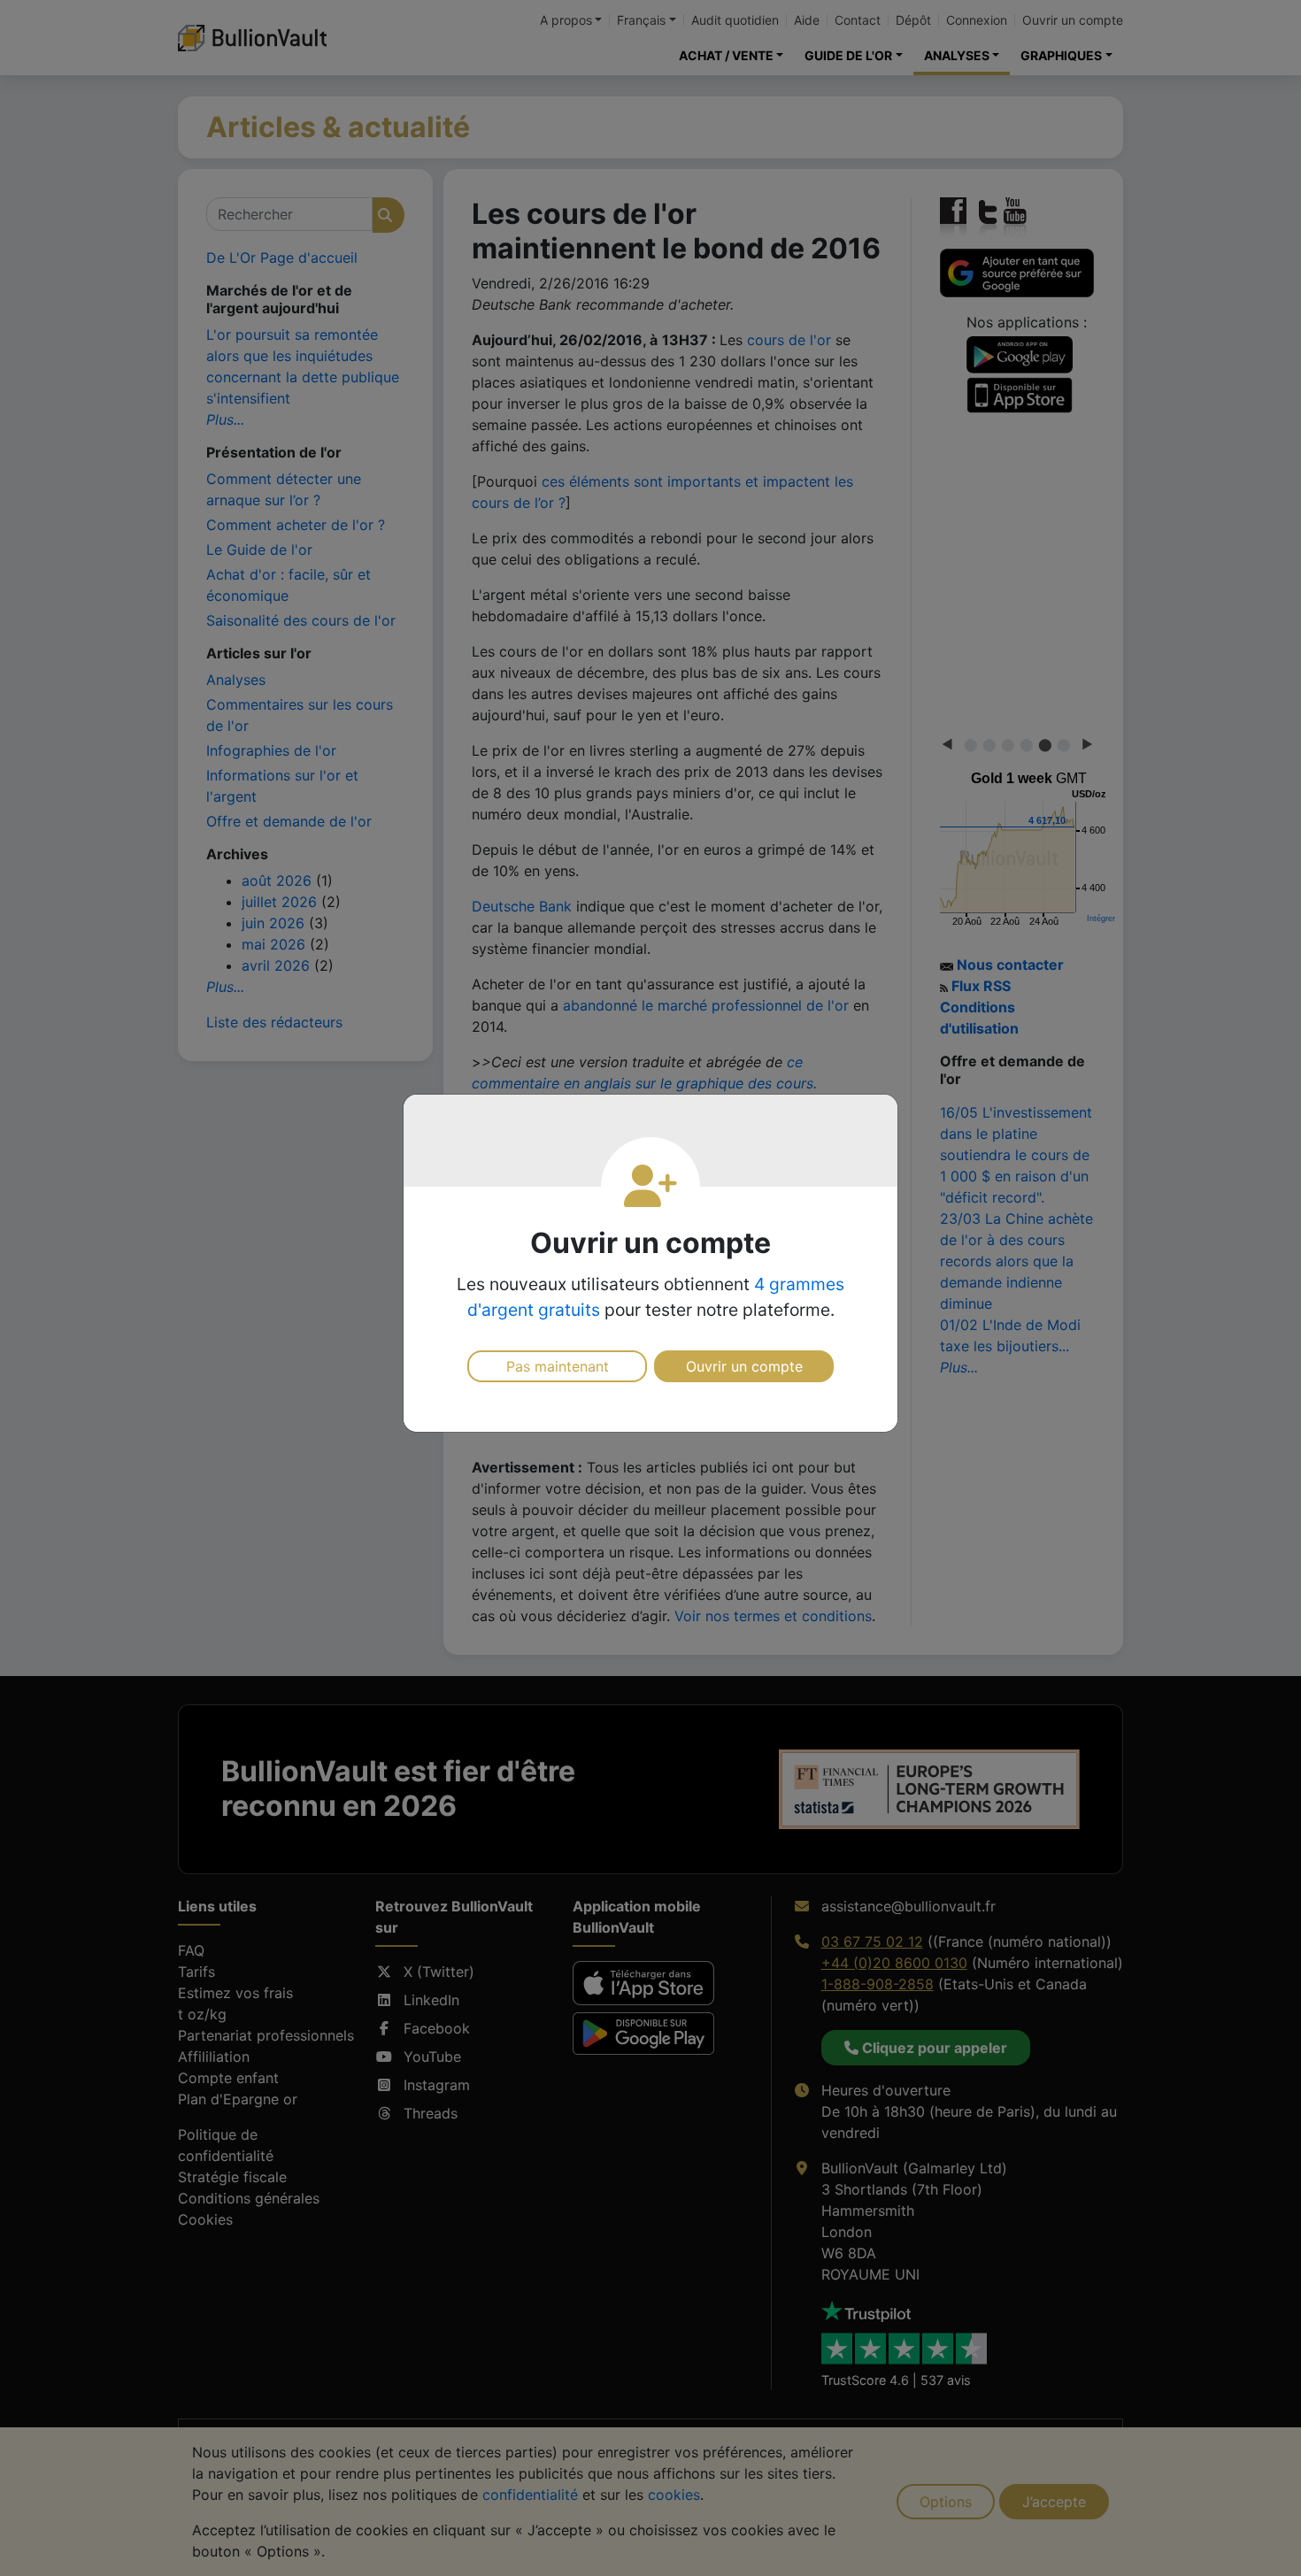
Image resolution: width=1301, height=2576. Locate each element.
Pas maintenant (558, 1366)
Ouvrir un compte (744, 1366)
